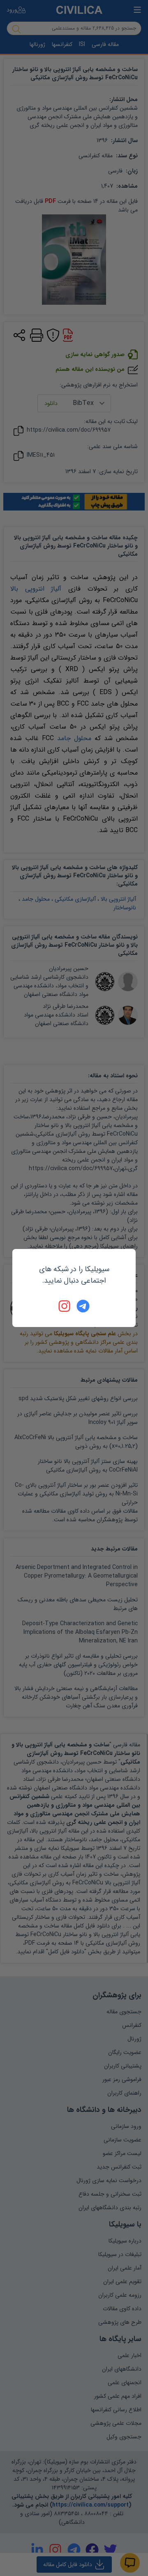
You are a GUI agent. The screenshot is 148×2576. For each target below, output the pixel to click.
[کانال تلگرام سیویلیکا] (83, 1306)
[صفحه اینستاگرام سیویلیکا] (65, 1306)
